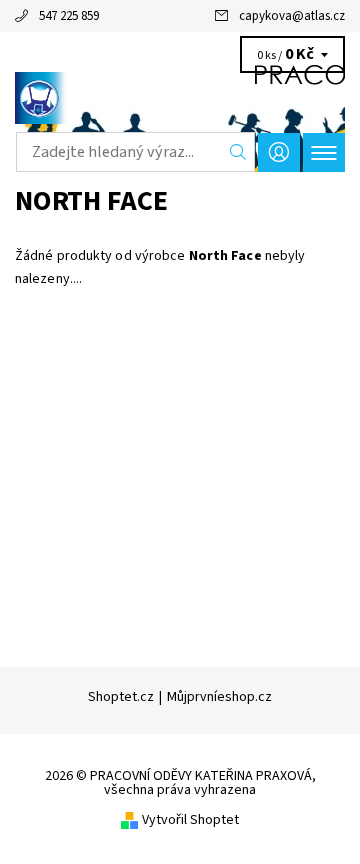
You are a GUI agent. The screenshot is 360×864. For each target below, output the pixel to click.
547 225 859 (69, 16)
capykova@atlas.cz (292, 16)
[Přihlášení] (279, 152)
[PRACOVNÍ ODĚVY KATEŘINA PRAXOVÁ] (180, 98)
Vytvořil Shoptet (190, 820)
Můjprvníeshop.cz (219, 697)
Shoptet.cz (121, 697)
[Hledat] (238, 152)
